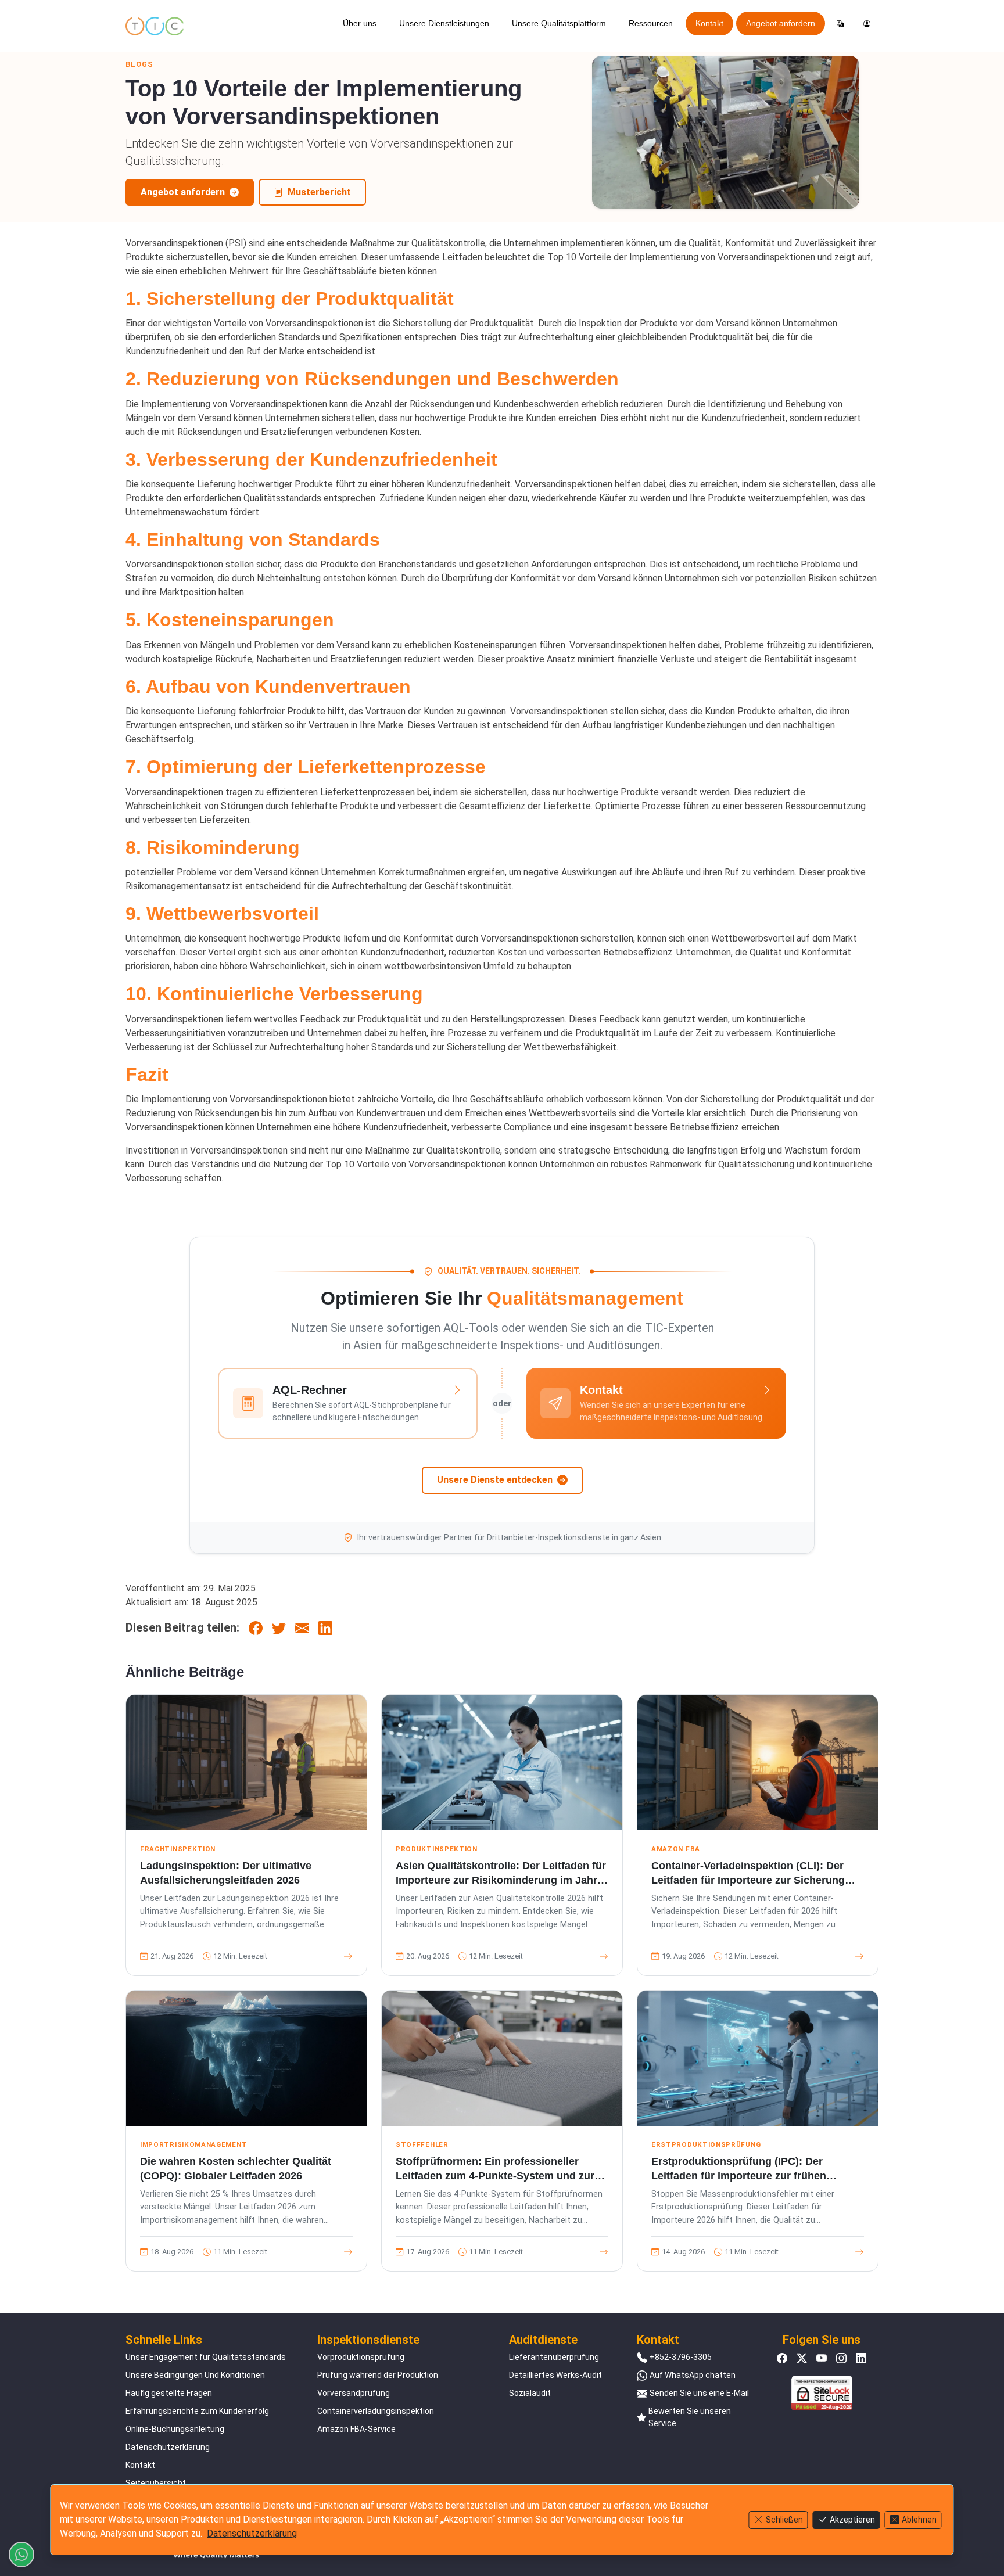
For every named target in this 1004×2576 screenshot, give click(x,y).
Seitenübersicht (156, 2483)
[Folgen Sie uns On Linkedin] (861, 2357)
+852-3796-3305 (681, 2357)
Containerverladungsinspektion (376, 2411)
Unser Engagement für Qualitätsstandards (206, 2357)
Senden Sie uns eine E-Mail (699, 2393)
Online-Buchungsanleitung (175, 2429)
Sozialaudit (530, 2393)
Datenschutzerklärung (168, 2447)
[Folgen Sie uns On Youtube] (822, 2357)
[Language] (840, 24)
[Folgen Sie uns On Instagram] (841, 2357)
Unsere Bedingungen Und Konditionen (195, 2375)
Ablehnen (919, 2520)
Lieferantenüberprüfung (554, 2357)
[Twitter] (279, 1627)
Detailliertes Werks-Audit (555, 2375)
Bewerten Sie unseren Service (690, 2417)
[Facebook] (256, 1627)
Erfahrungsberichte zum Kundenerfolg (197, 2411)
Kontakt (709, 23)
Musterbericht (319, 192)
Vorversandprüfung (354, 2393)
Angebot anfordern (781, 23)
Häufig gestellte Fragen (169, 2393)
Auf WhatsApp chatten (693, 2375)
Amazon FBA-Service (356, 2429)
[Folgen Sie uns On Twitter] (802, 2357)
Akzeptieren (852, 2520)
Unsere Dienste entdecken (495, 1480)
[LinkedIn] (325, 1627)
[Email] (302, 1627)
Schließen (784, 2520)
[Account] (867, 24)
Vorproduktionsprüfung (361, 2357)
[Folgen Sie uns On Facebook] (782, 2357)
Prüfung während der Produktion (378, 2375)
